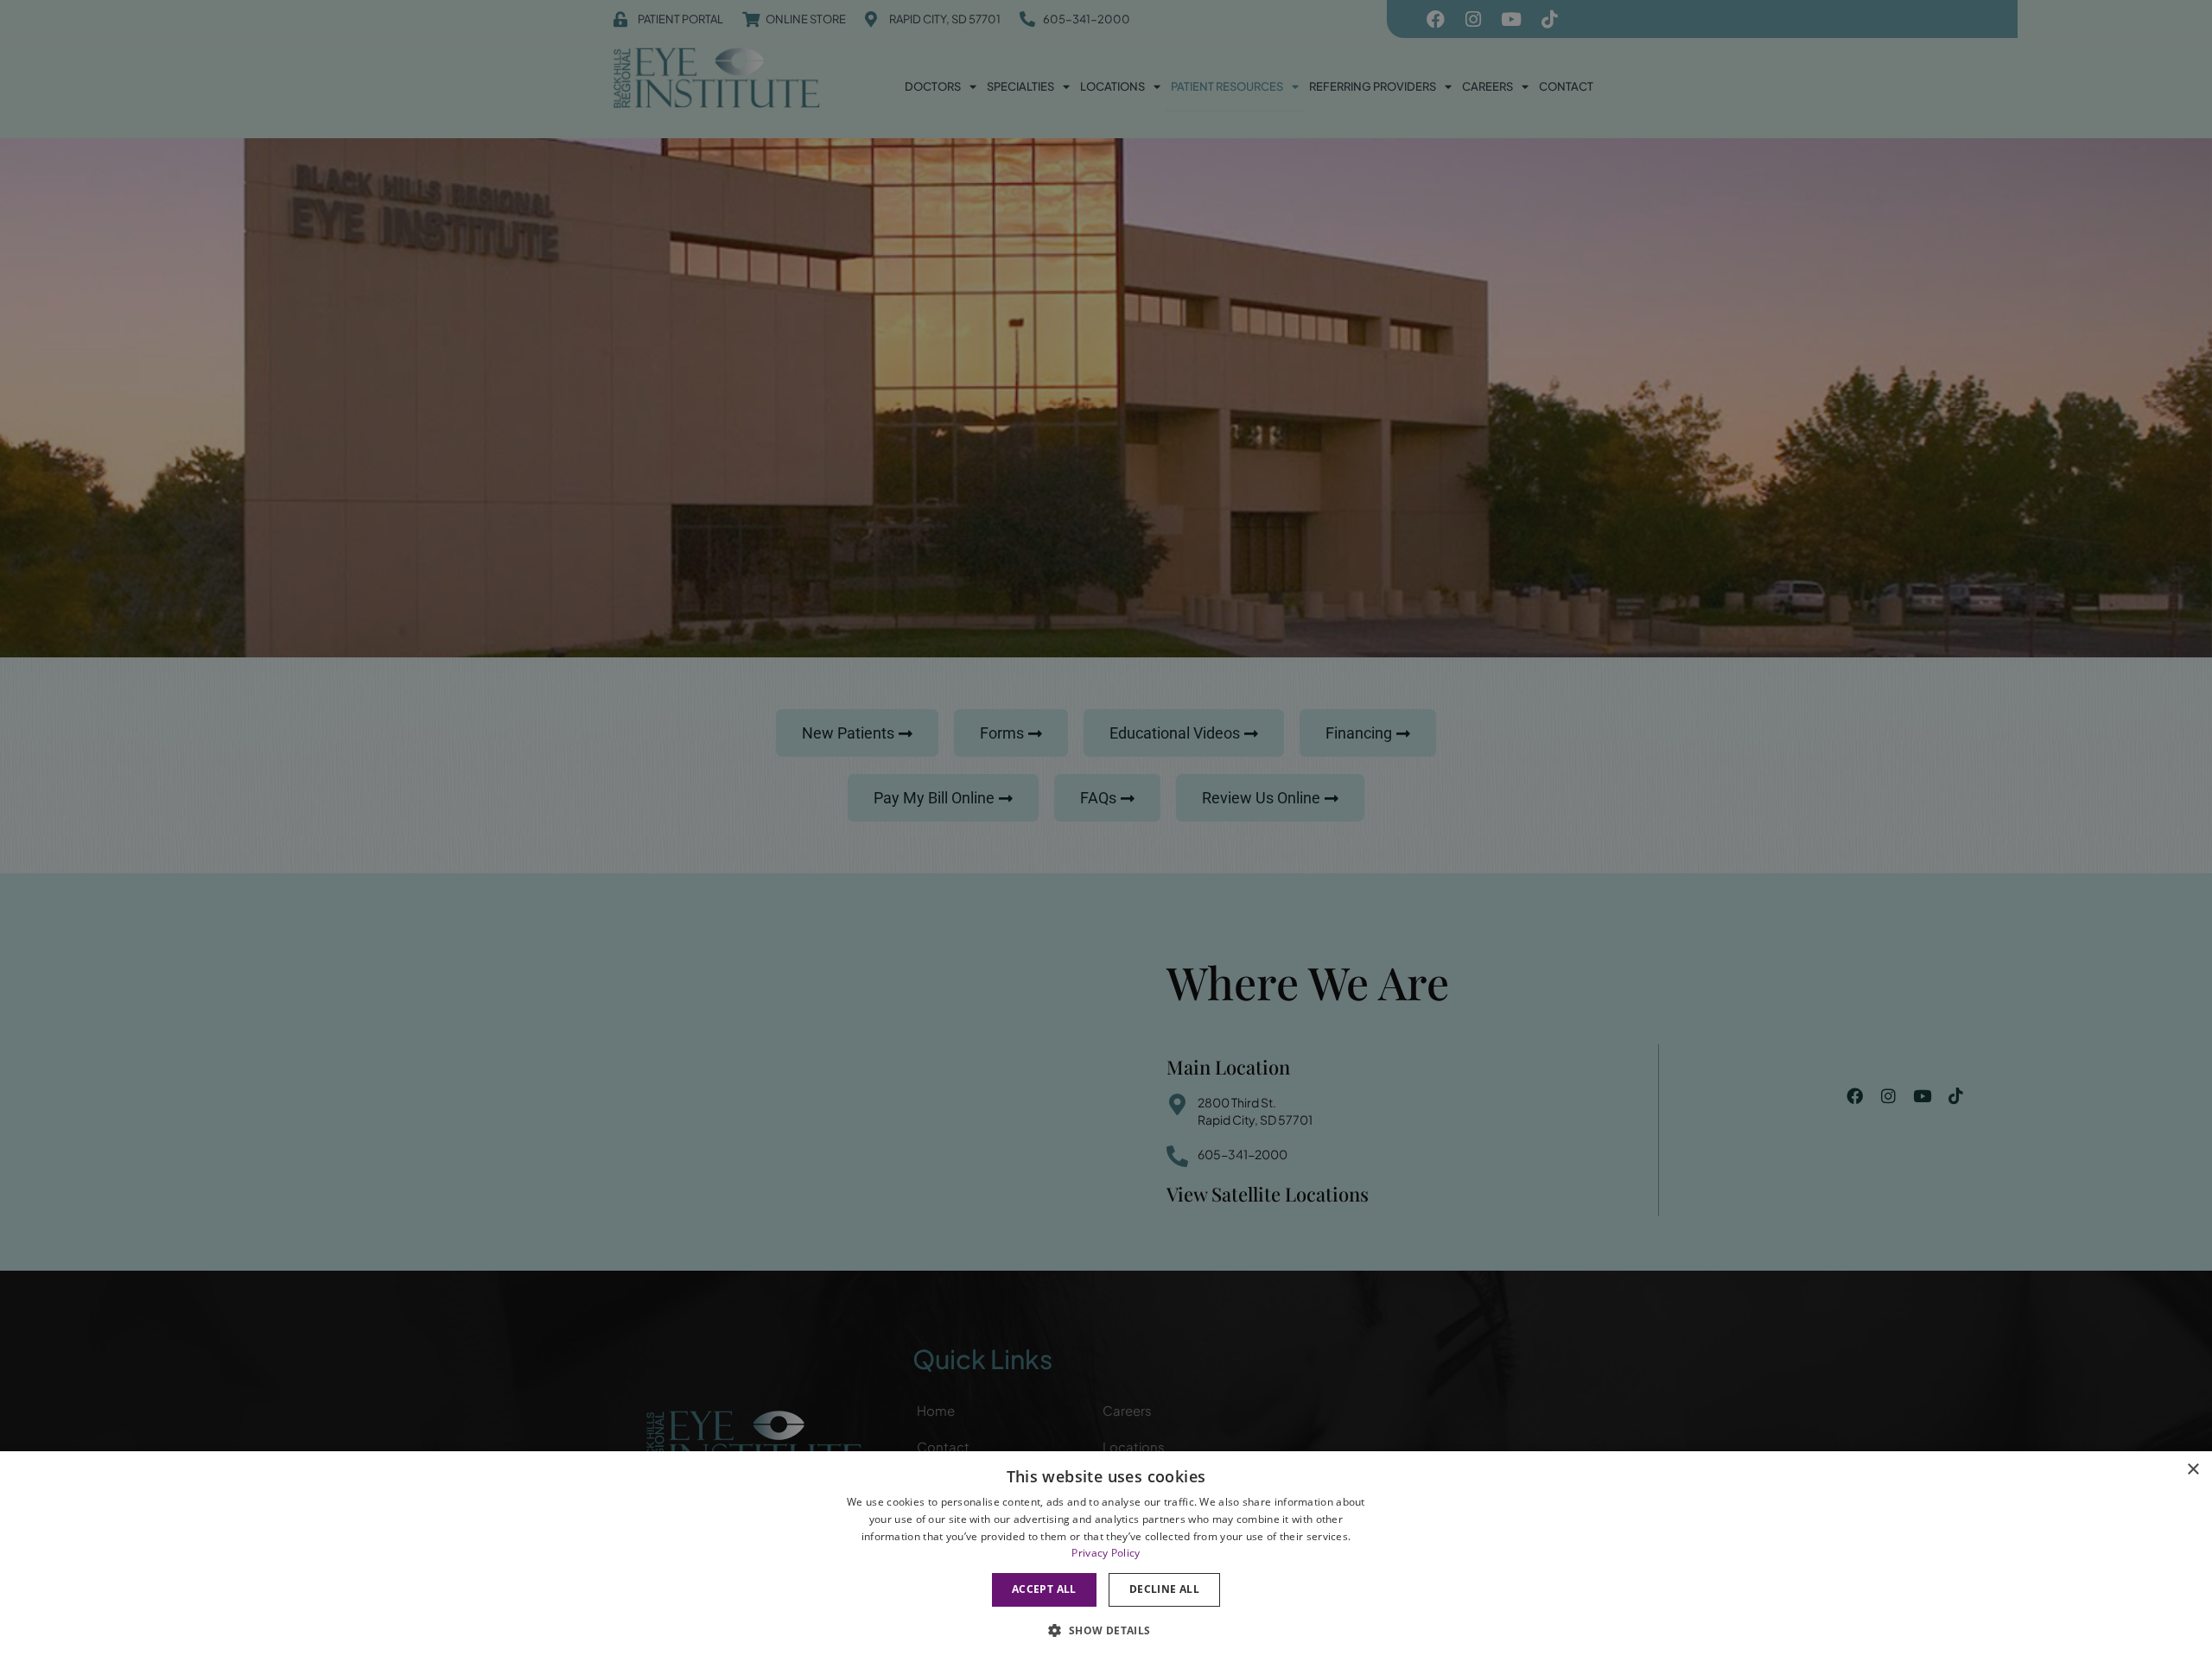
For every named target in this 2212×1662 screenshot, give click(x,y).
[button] (1106, 1630)
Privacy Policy (1106, 1553)
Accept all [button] (1044, 1589)
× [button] (2193, 1470)
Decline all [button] (1164, 1589)
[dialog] (1106, 1557)
